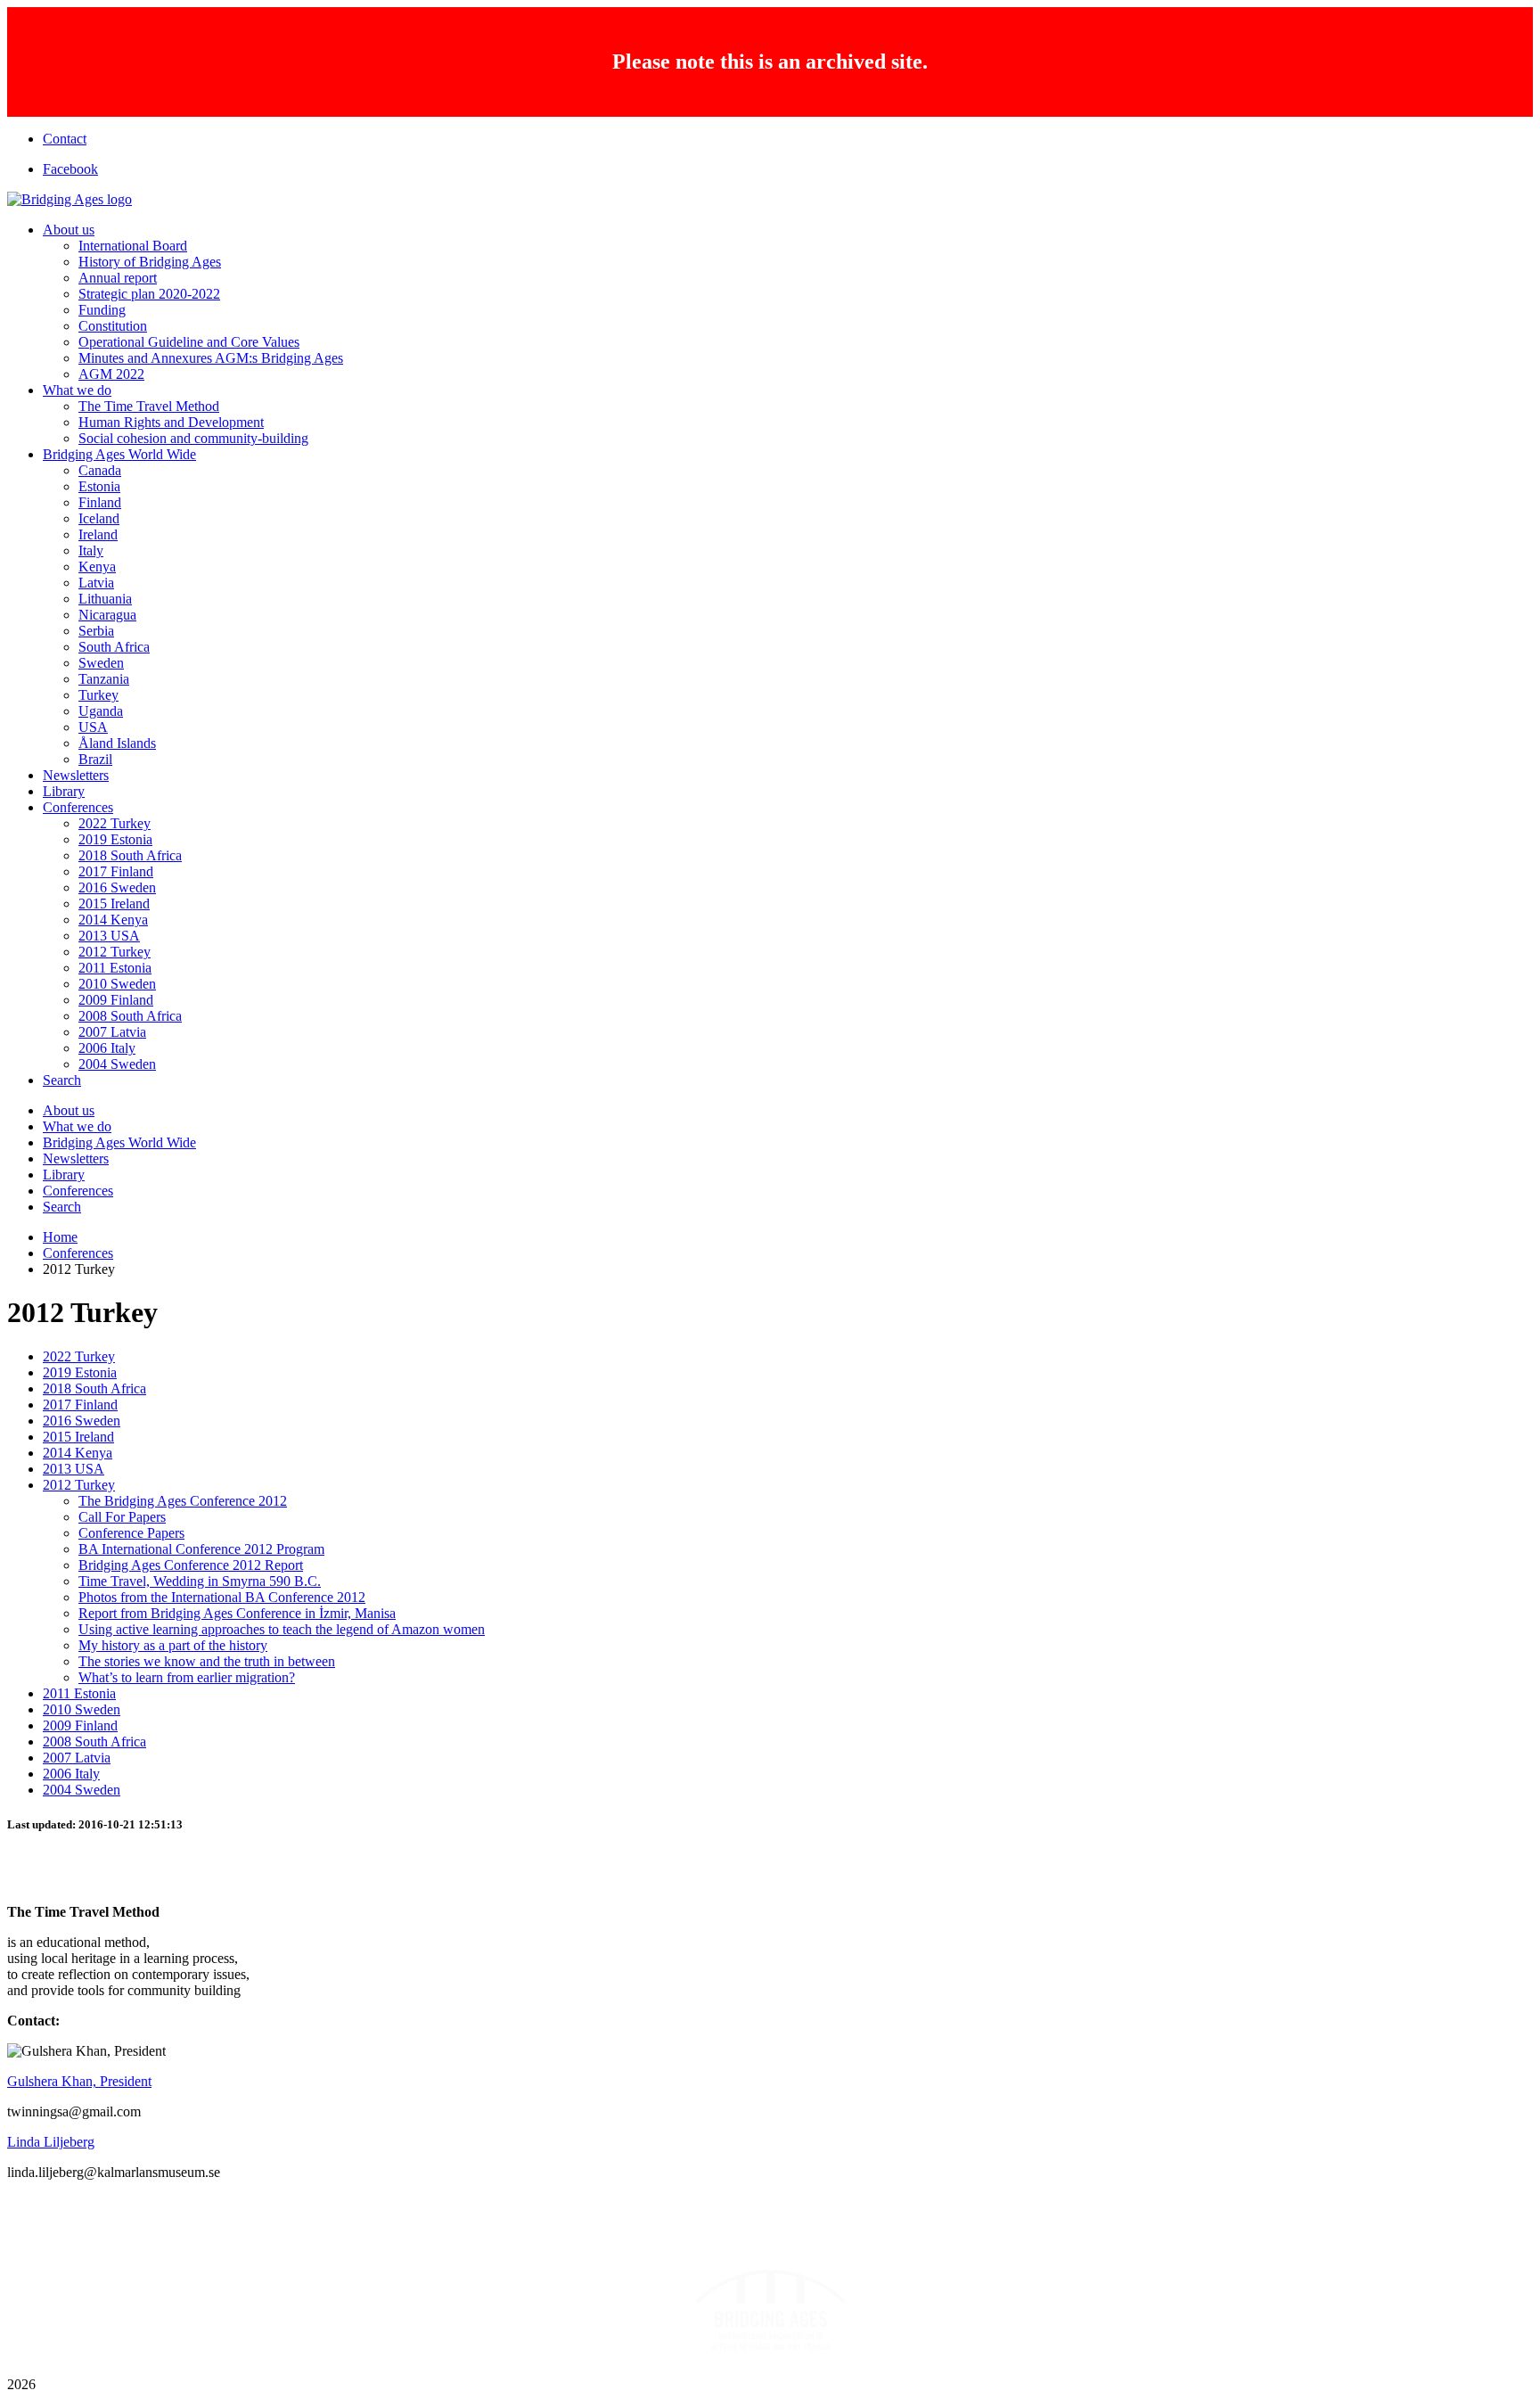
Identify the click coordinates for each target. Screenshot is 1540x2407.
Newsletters (76, 775)
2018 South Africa (130, 855)
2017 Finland (116, 871)
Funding (102, 310)
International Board (133, 246)
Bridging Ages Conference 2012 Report (191, 1565)
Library (64, 791)
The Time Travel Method (149, 406)
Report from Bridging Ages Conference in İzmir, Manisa (237, 1613)
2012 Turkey (115, 952)
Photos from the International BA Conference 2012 (222, 1597)
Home (60, 1237)
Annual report (118, 278)
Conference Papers (131, 1533)
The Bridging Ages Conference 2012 (183, 1501)
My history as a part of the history (173, 1645)
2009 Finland (116, 1000)
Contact (65, 139)
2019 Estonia (115, 839)
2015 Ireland (114, 904)
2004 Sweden (117, 1064)
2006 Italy (107, 1048)
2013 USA (109, 936)
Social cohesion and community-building (193, 438)
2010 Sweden (117, 984)
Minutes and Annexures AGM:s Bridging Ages (211, 358)
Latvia (96, 583)
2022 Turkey (115, 823)
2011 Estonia (115, 968)
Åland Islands (117, 743)
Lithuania (105, 599)
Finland (100, 502)
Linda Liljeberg (51, 2142)
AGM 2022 (111, 374)
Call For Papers (122, 1517)
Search (62, 1080)
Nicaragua (107, 615)
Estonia (99, 486)
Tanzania (104, 679)
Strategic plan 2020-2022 (149, 294)
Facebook (70, 169)
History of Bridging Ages (150, 262)
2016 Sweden (117, 887)
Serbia (96, 631)
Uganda (101, 711)
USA (93, 727)
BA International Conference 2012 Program (201, 1549)
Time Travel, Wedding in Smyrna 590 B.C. (200, 1581)
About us (69, 230)
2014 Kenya (113, 920)
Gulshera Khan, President (79, 2081)
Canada (100, 470)
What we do (77, 390)
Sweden (101, 663)
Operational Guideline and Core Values (189, 342)
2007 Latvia (112, 1032)
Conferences (78, 807)
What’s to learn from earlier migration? (187, 1677)
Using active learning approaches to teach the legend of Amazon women (282, 1629)
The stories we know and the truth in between (207, 1661)
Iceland (99, 518)
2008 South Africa (130, 1016)
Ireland (98, 534)
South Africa (114, 647)
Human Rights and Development (171, 422)
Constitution (113, 326)
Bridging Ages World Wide (119, 454)
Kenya (97, 567)
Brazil (95, 759)
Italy (91, 550)
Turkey (98, 695)
